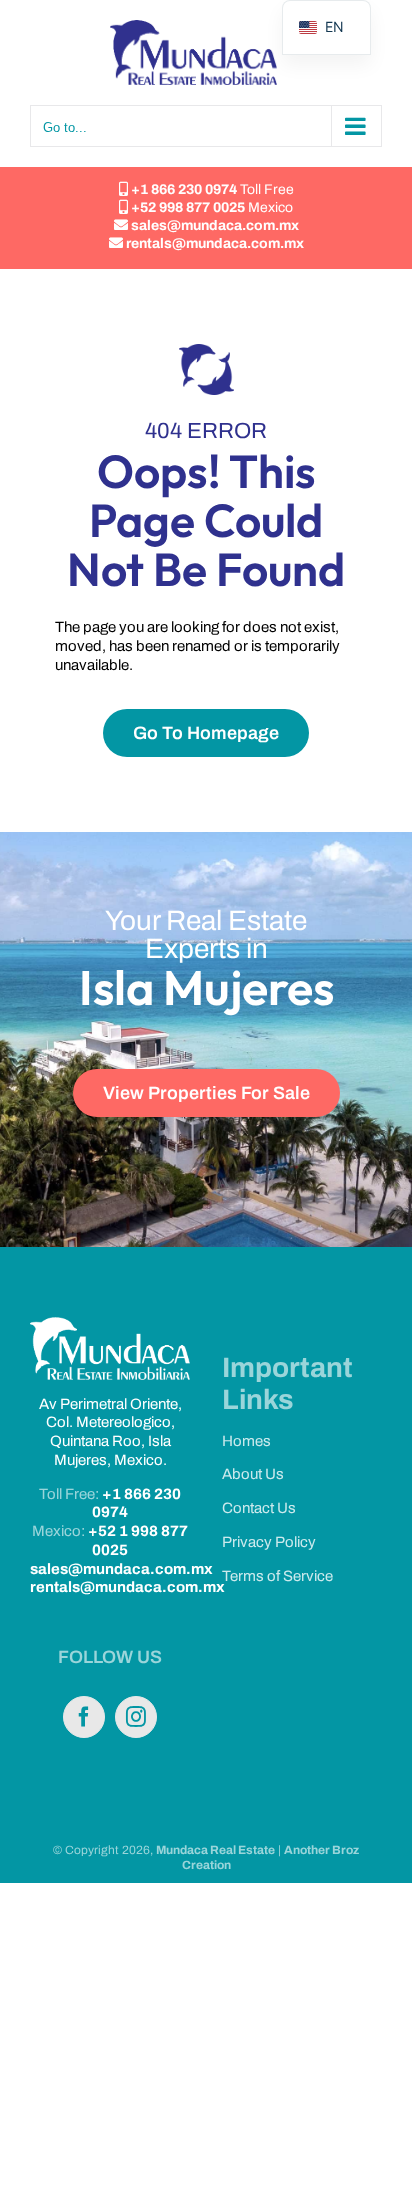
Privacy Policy (269, 1542)
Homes (246, 1441)
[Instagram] (136, 1717)
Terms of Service (277, 1576)
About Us (253, 1474)
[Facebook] (84, 1717)
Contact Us (259, 1508)
